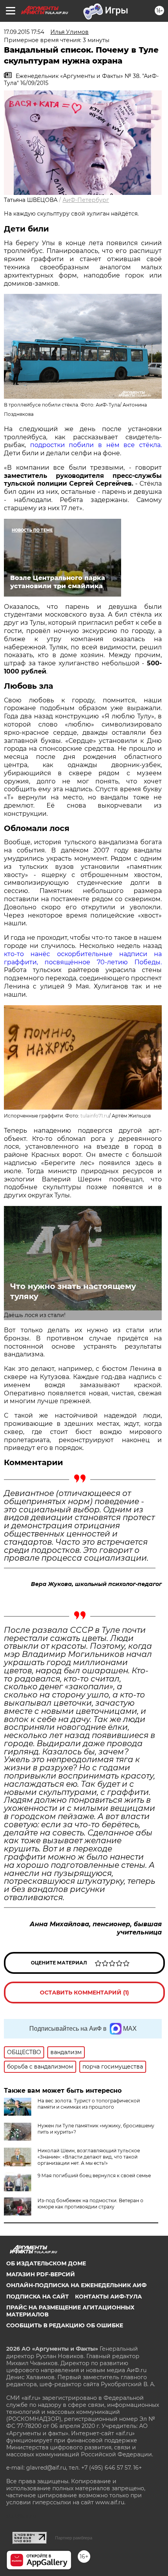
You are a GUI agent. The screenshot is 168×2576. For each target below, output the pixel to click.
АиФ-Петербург (86, 200)
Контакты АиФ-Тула (108, 2297)
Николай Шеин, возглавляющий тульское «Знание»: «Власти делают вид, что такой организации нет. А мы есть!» (89, 2157)
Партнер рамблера (74, 2538)
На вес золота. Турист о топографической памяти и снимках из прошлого (89, 2104)
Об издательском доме (46, 2263)
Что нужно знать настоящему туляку (73, 1291)
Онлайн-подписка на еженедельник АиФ (76, 2285)
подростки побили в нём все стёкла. (96, 445)
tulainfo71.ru (95, 1116)
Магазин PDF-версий (41, 2274)
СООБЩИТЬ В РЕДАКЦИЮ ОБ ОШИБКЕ (65, 2325)
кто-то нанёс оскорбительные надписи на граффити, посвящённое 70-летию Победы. (83, 958)
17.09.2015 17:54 (24, 32)
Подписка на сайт (38, 2297)
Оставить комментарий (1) (84, 1993)
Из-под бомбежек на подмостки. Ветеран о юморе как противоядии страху (90, 2204)
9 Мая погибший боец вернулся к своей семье (94, 2176)
